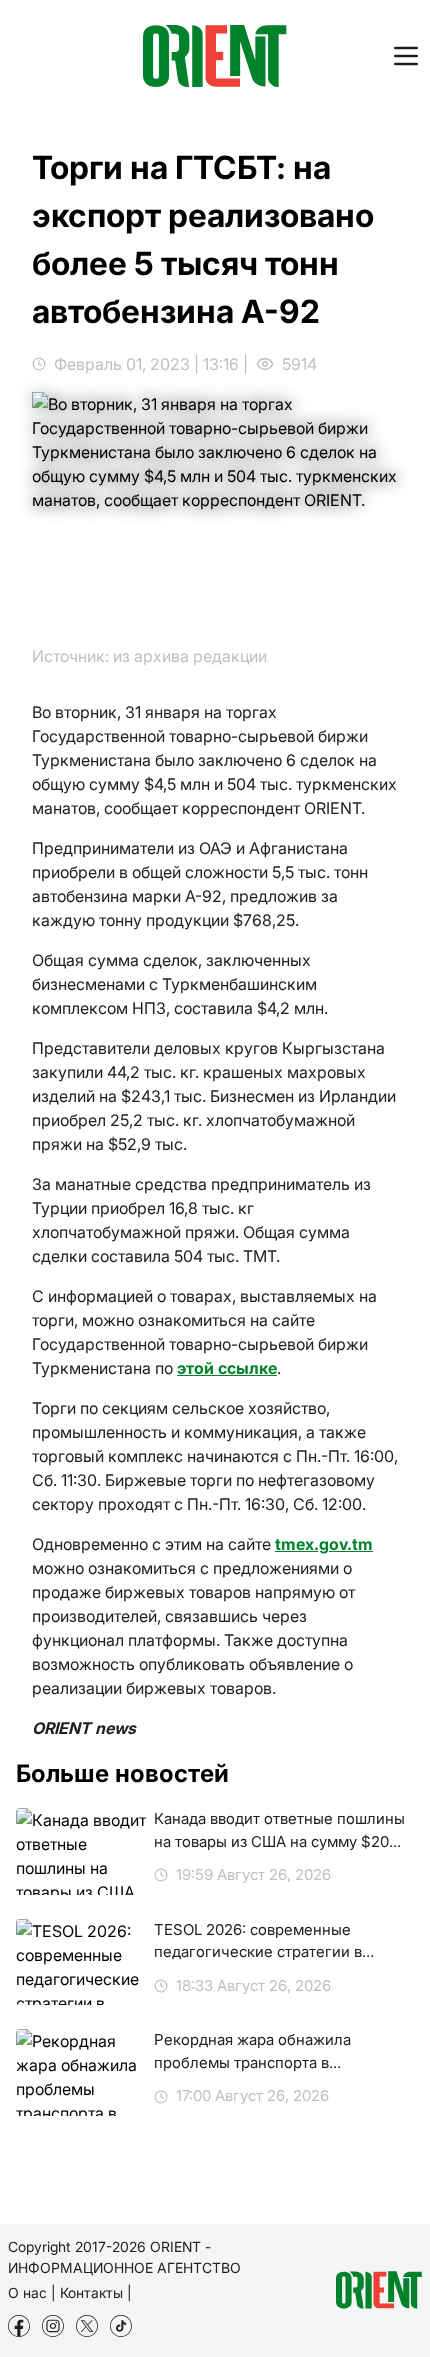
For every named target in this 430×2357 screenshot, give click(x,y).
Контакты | (96, 2292)
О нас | (32, 2292)
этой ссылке (227, 1368)
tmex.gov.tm (324, 1544)
